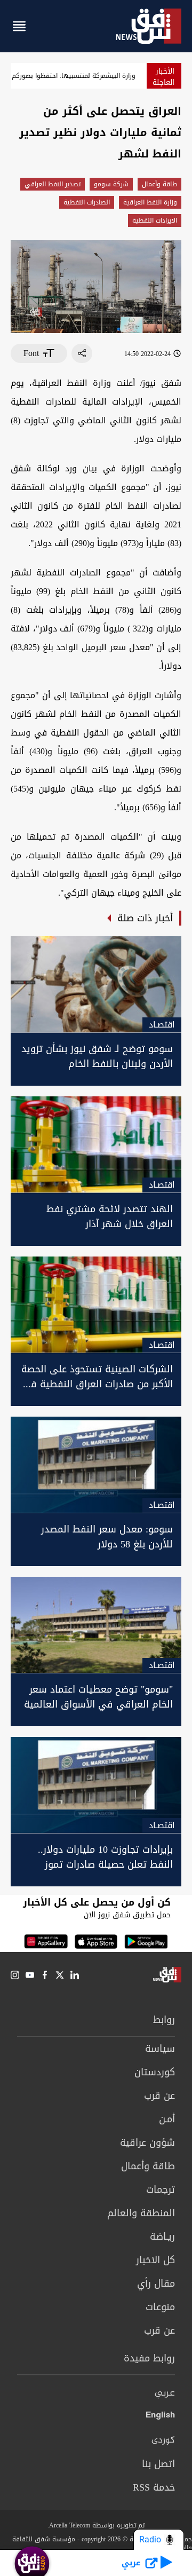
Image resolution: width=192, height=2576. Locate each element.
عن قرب (159, 2096)
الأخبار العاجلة (163, 77)
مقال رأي (156, 2283)
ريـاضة (162, 2237)
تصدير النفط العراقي (53, 184)
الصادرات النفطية (87, 202)
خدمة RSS (154, 2487)
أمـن (167, 2119)
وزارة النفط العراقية (150, 202)
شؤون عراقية (147, 2143)
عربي (165, 2393)
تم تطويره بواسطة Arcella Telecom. (96, 2525)
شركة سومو (111, 184)
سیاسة (160, 2049)
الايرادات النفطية (155, 220)
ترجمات (161, 2190)
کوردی (163, 2440)
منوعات (160, 2307)
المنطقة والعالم (141, 2213)
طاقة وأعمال (159, 184)
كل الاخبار (155, 2260)
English (160, 2417)
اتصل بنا (158, 2464)
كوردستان (155, 2072)
